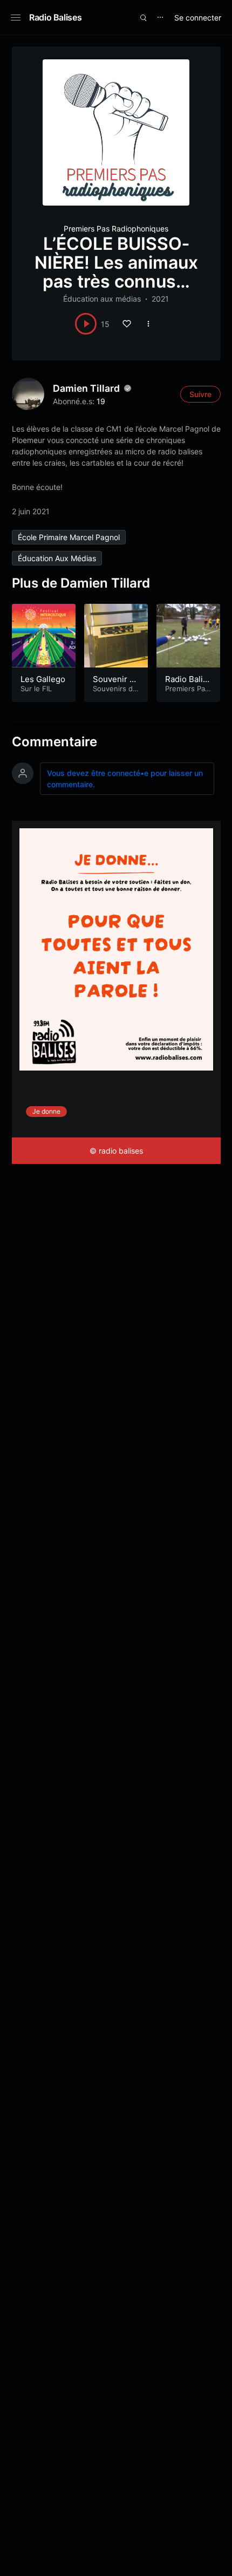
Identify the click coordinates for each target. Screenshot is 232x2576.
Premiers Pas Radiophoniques (116, 229)
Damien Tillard (86, 388)
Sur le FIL (36, 689)
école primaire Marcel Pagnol (69, 537)
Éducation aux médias (102, 299)
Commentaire (54, 742)
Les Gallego (43, 679)
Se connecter (198, 18)
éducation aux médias (57, 558)
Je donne (46, 1111)
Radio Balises (55, 17)
